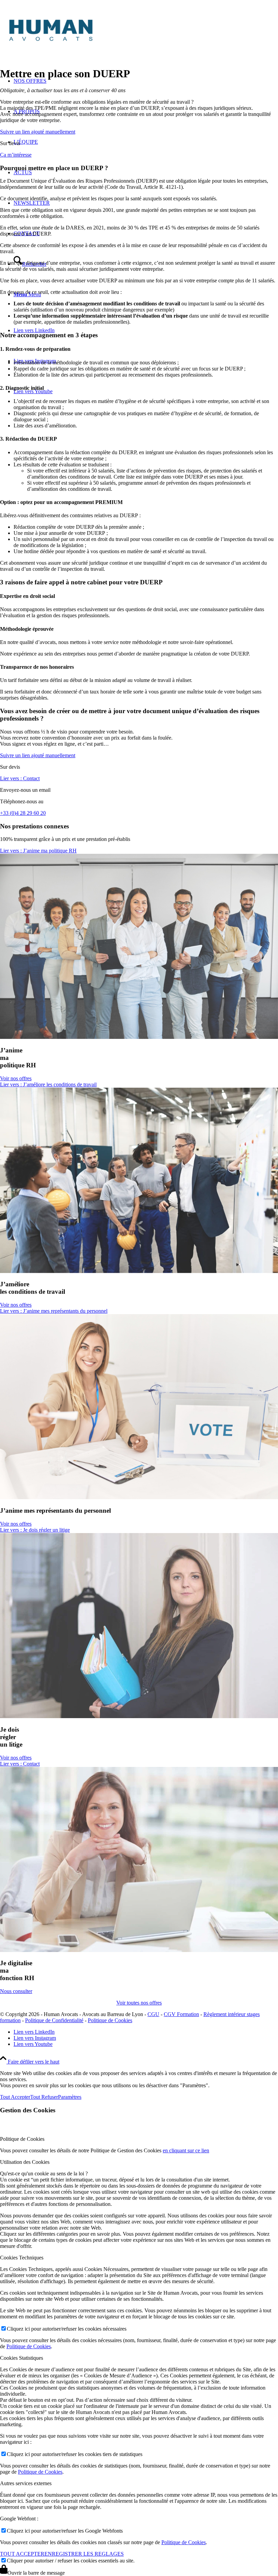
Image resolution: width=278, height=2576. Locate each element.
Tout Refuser (44, 2097)
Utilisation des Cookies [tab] (25, 2162)
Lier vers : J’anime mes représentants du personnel (54, 1311)
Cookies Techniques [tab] (22, 2258)
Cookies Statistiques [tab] (22, 2358)
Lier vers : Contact (20, 778)
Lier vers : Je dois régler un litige (35, 1530)
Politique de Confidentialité (54, 2020)
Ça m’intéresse (16, 155)
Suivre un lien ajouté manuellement (38, 132)
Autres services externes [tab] (26, 2483)
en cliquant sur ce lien (186, 2150)
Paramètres (70, 2097)
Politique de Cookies (110, 2020)
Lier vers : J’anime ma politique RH (38, 851)
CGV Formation (181, 2014)
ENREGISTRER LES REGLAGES (84, 2554)
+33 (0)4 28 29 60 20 (23, 813)
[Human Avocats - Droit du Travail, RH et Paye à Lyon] (102, 45)
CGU (153, 2014)
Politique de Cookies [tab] (22, 2139)
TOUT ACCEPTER (22, 2554)
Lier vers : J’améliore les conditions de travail (48, 1084)
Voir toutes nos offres (139, 2003)
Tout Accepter (15, 2097)
